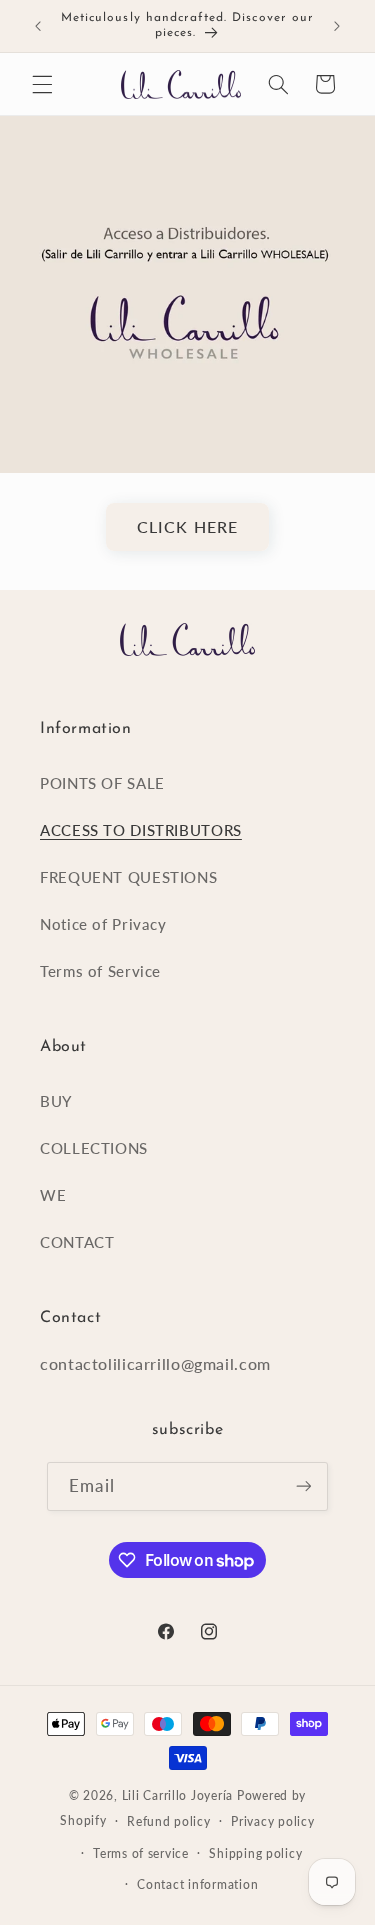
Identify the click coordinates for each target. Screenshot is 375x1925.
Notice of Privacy (103, 924)
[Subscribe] (303, 1486)
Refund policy (169, 1821)
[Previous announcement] (38, 26)
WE (53, 1195)
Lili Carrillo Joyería (177, 1795)
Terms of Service (100, 971)
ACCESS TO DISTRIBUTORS (141, 830)
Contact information (197, 1884)
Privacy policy (272, 1821)
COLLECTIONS (94, 1148)
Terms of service (141, 1853)
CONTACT (77, 1242)
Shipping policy (255, 1853)
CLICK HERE (187, 526)
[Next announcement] (337, 26)
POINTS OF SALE (102, 783)
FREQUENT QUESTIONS (128, 877)
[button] (42, 84)
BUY (56, 1101)
